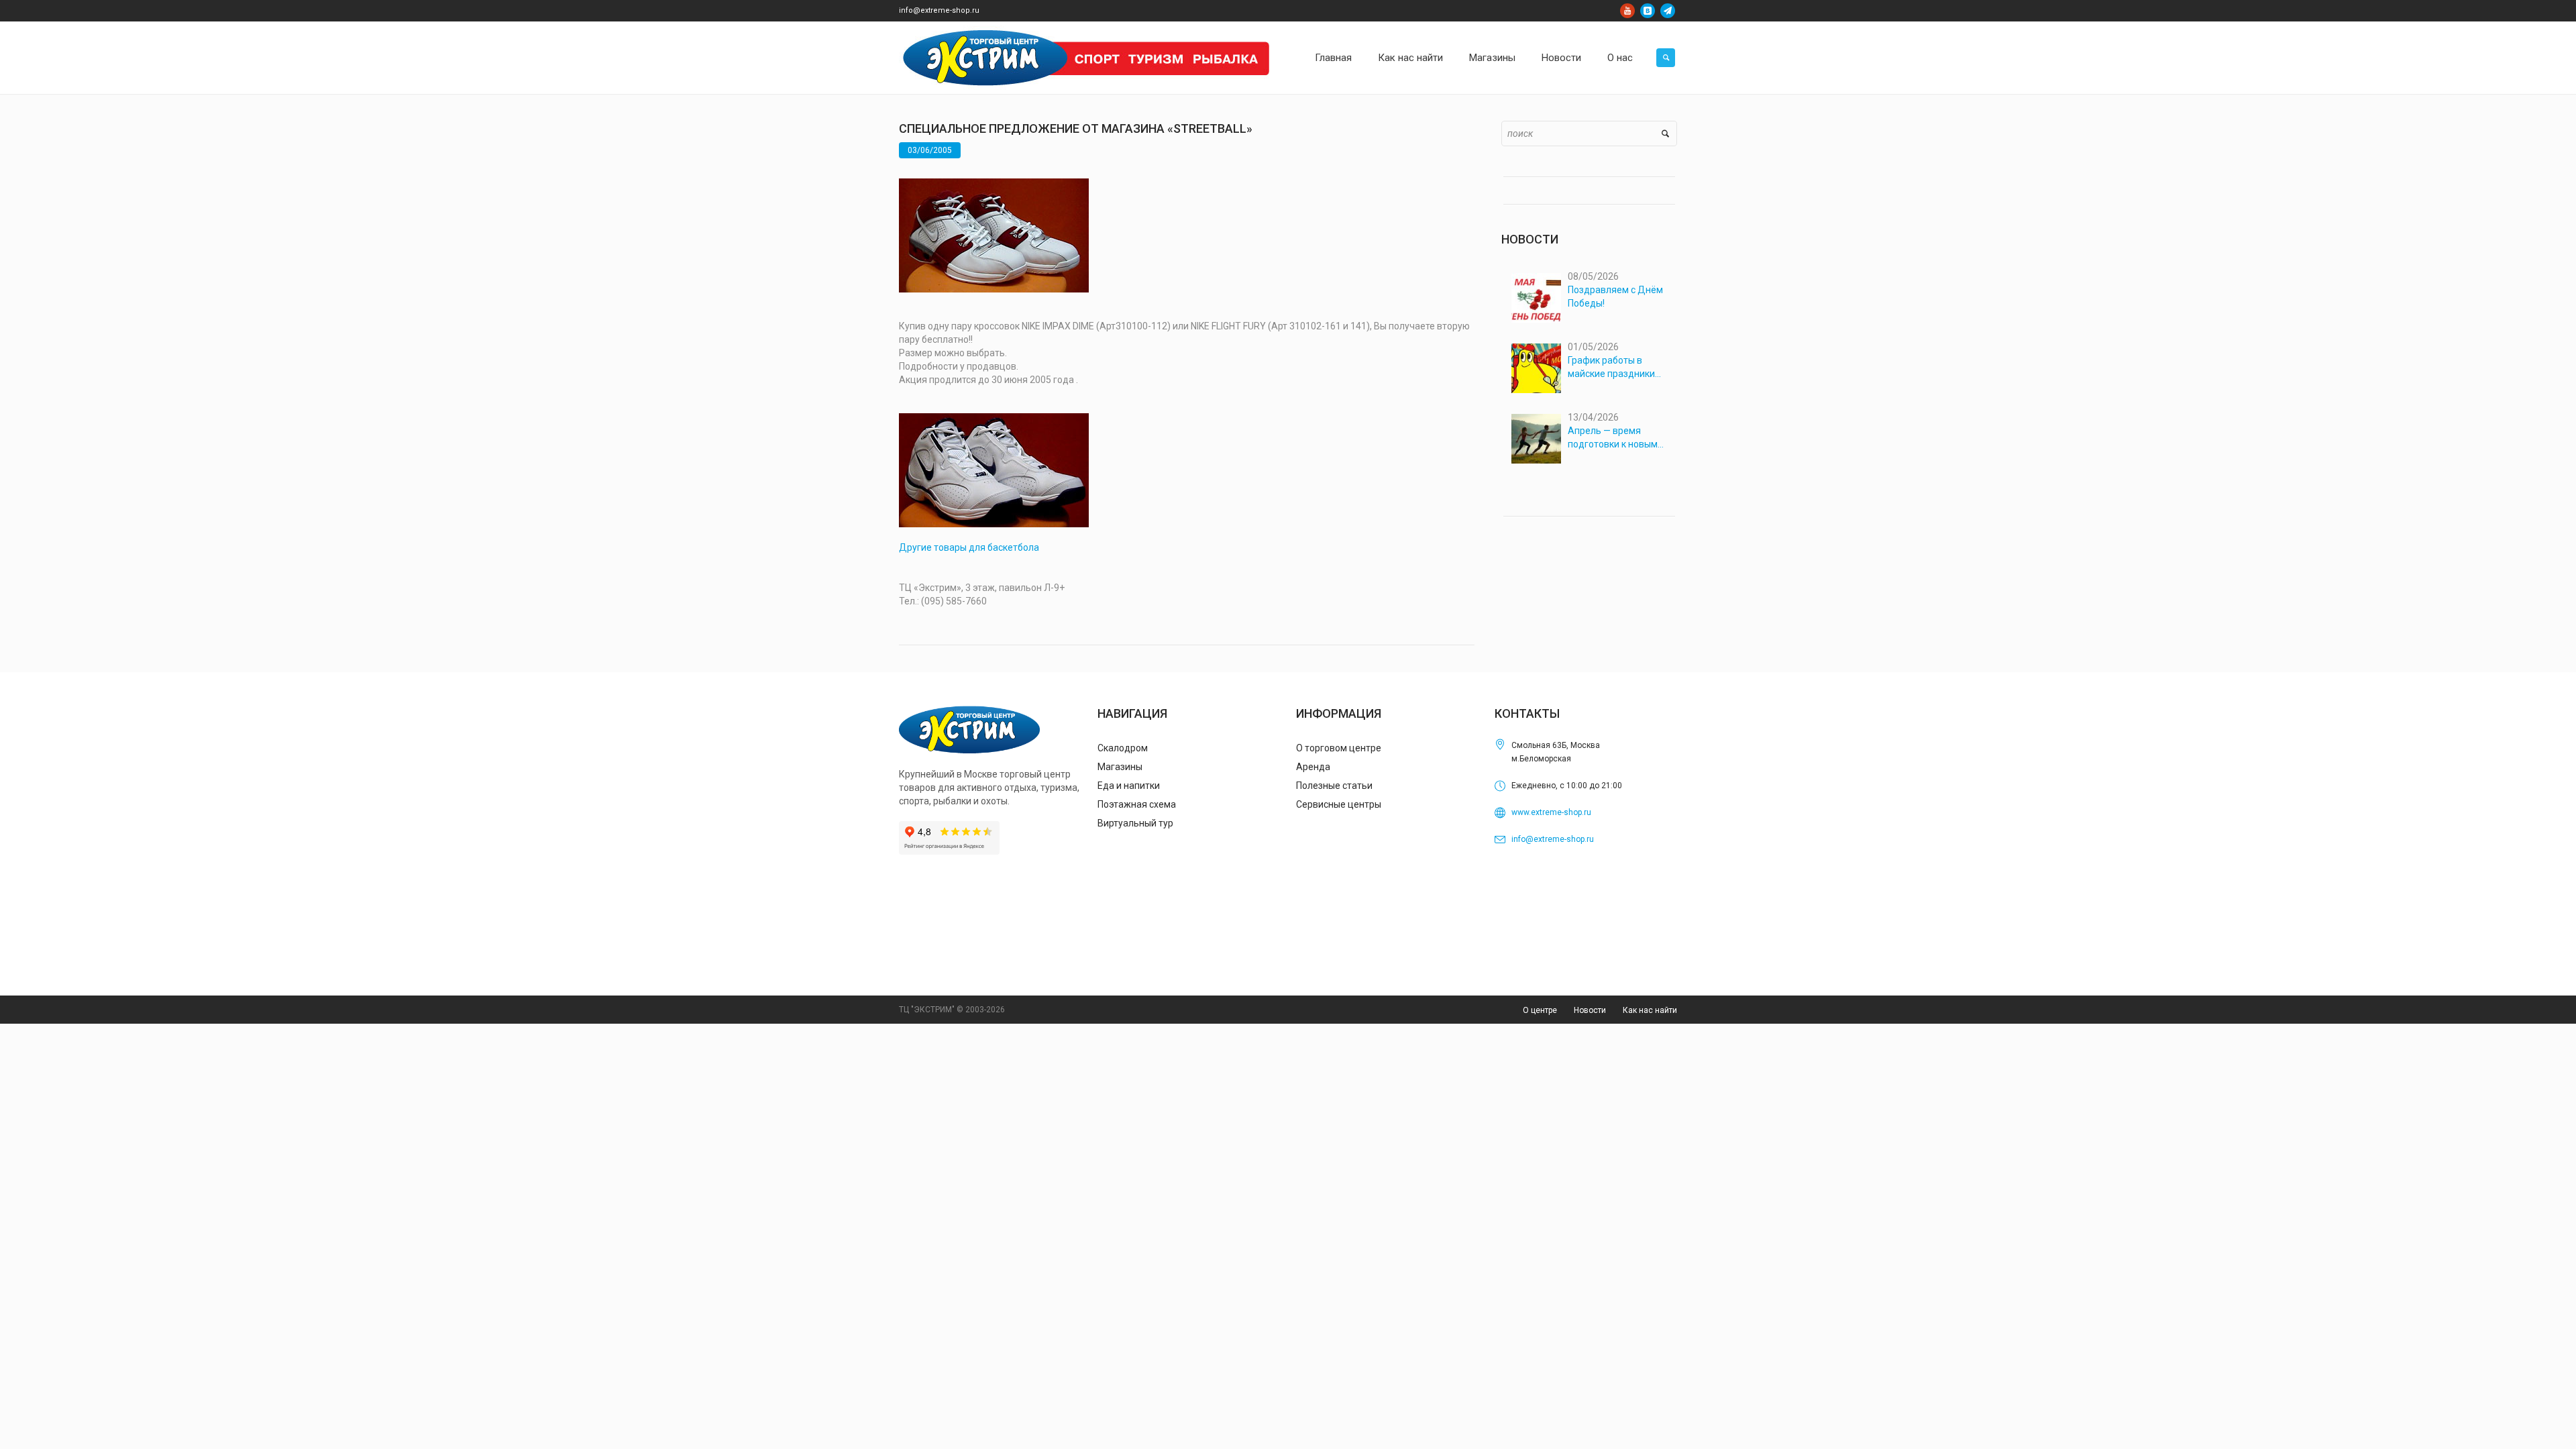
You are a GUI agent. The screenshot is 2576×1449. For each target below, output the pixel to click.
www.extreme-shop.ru (1551, 812)
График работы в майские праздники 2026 (1611, 368)
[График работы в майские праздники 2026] (1536, 368)
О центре (1540, 1010)
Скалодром (1123, 748)
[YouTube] (1627, 11)
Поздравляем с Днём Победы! (1615, 297)
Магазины (1120, 767)
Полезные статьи (1334, 786)
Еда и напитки (1129, 786)
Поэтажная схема (1137, 804)
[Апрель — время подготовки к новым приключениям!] (1536, 439)
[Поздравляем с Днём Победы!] (1536, 298)
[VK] (1648, 11)
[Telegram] (1668, 11)
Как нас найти (1650, 1010)
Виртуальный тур (1135, 823)
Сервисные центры (1339, 804)
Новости (1590, 1010)
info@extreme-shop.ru (939, 10)
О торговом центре (1339, 748)
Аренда (1313, 767)
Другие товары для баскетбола (969, 547)
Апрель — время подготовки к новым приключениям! (1613, 438)
